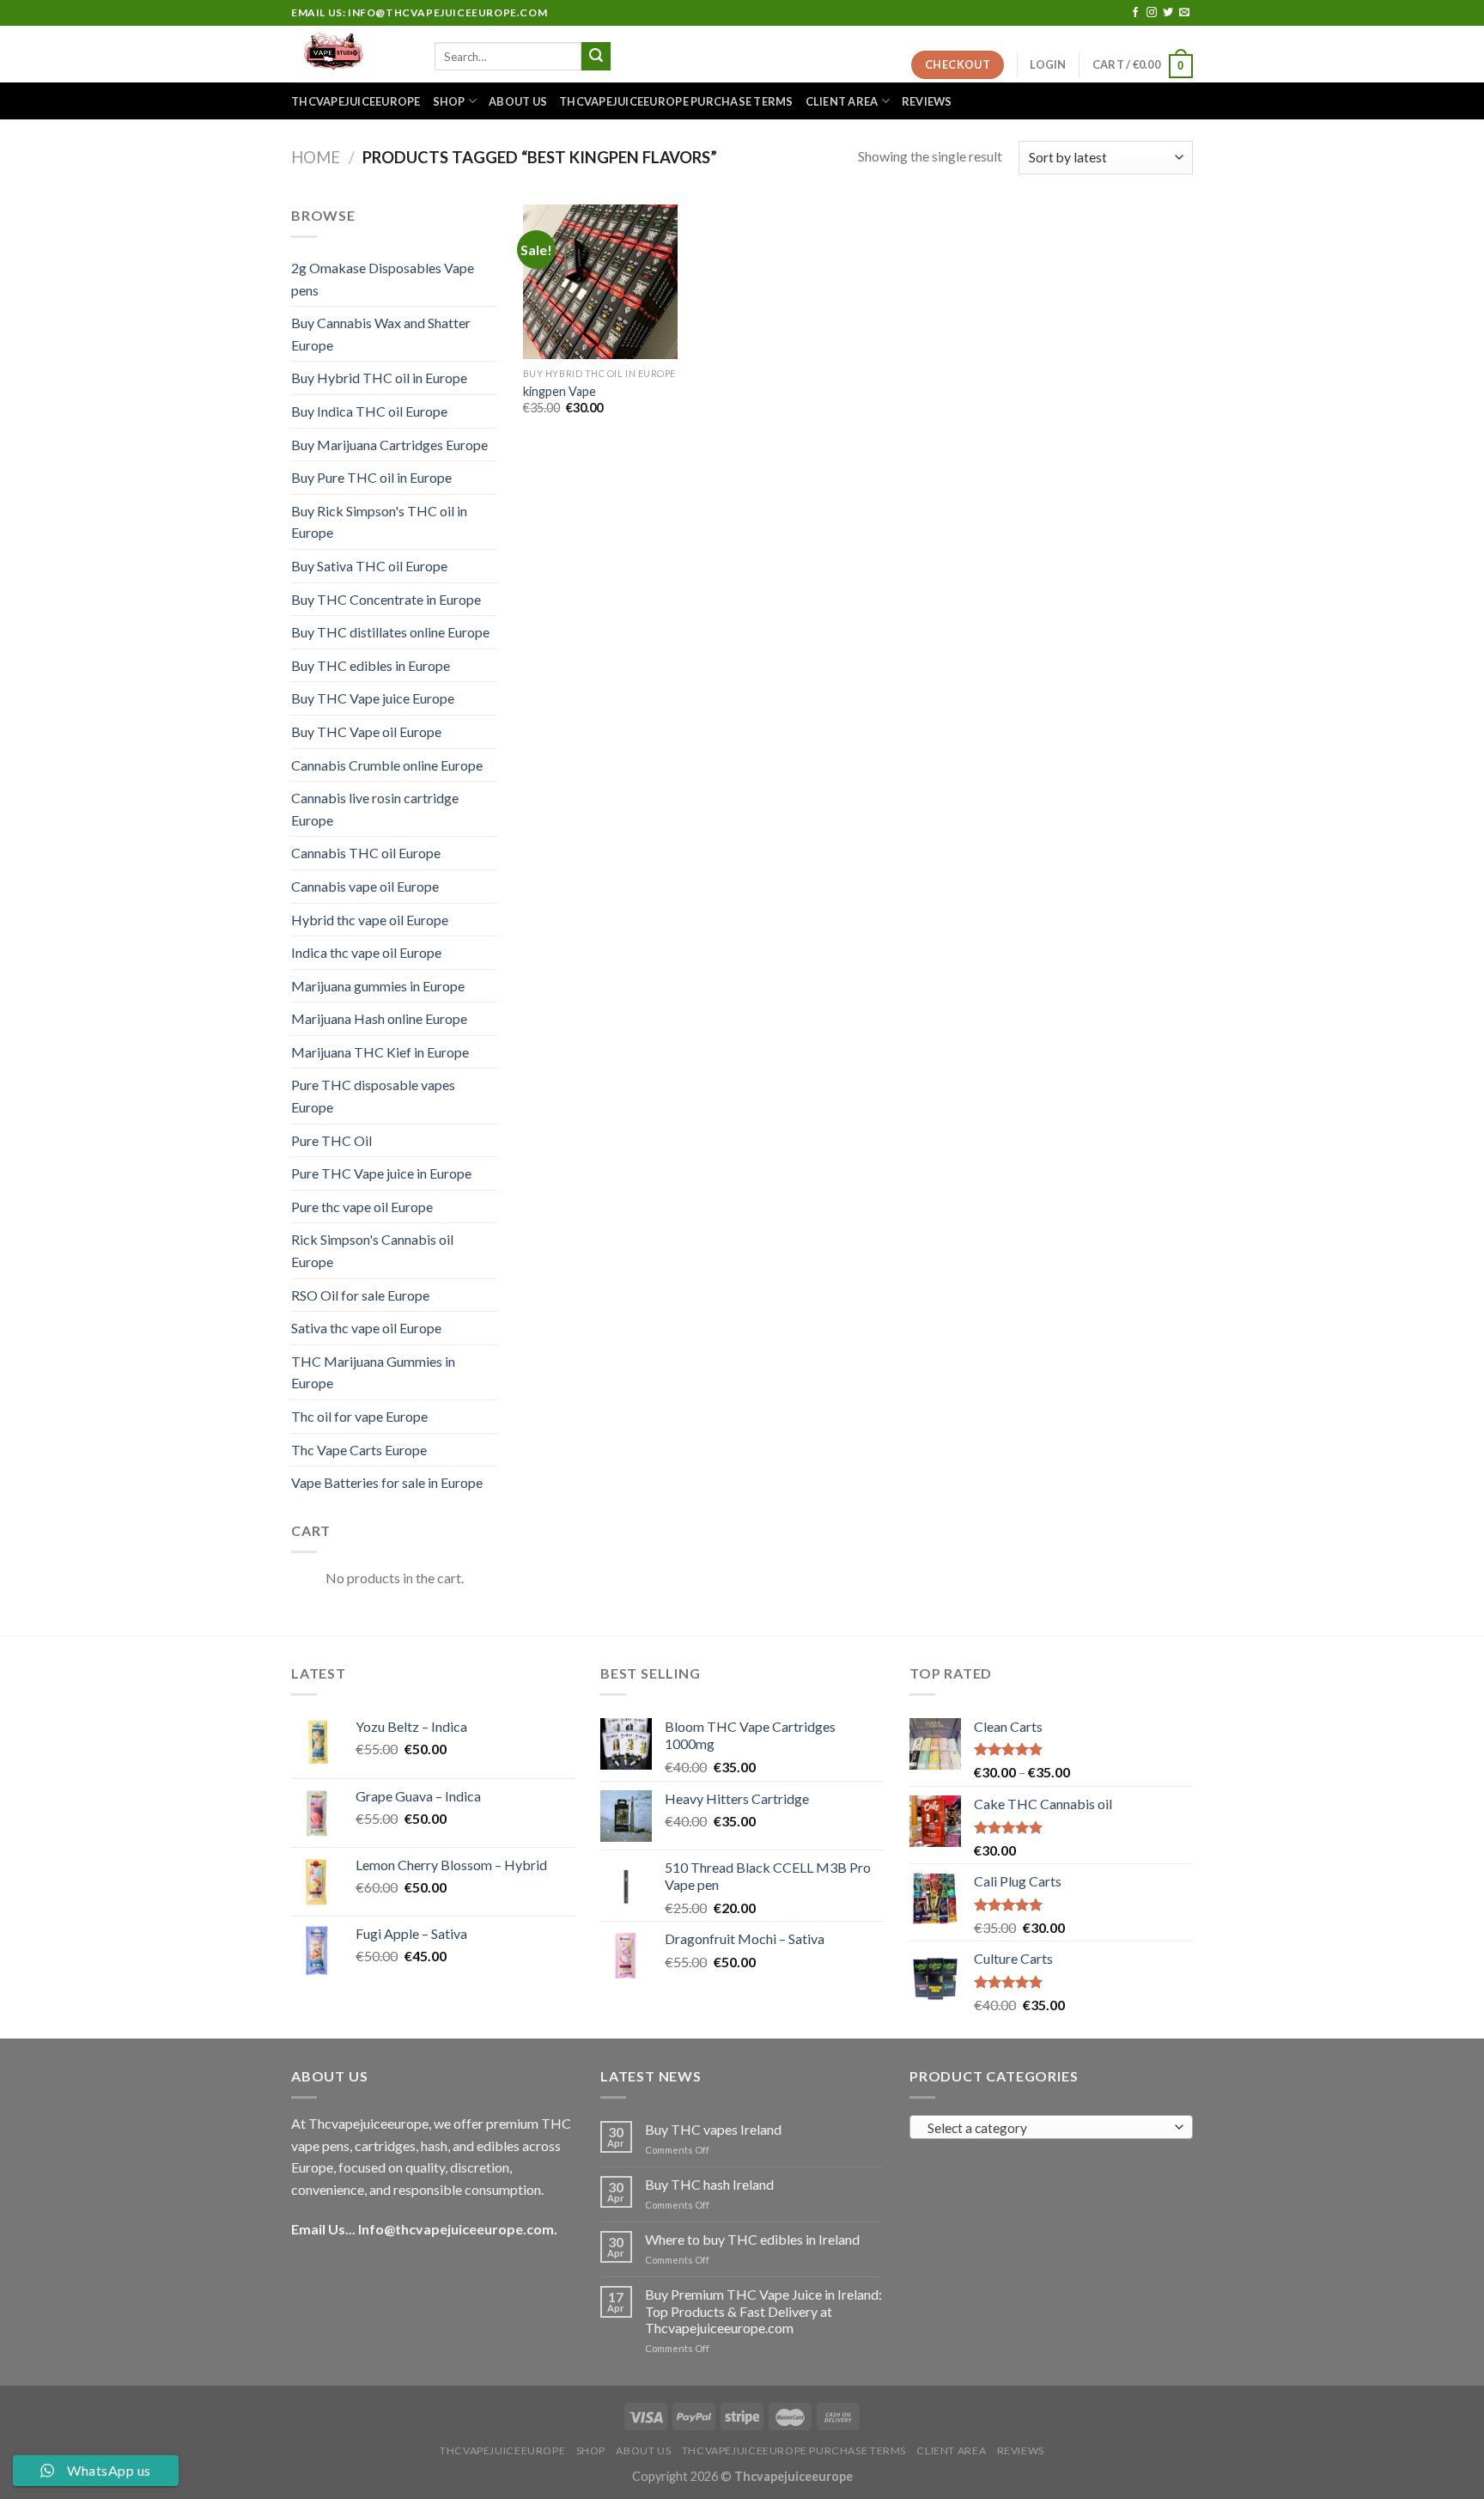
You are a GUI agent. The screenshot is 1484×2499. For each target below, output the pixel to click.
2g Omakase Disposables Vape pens (383, 279)
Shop (449, 101)
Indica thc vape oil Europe (366, 952)
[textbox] (1047, 2128)
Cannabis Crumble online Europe (387, 765)
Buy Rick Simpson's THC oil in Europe (379, 522)
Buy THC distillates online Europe (390, 632)
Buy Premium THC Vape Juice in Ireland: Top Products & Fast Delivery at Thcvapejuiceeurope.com (763, 2310)
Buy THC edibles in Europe (371, 665)
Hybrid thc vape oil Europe (370, 920)
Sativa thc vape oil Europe (366, 1328)
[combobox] (1051, 2127)
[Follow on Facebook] (1135, 13)
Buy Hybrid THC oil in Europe (379, 378)
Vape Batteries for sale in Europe (387, 1482)
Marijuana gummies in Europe (378, 986)
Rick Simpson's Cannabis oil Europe (372, 1250)
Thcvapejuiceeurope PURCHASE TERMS (676, 101)
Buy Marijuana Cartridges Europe (389, 445)
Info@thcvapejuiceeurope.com (456, 2229)
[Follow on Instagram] (1152, 13)
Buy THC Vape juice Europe (373, 698)
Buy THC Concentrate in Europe (386, 599)
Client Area (842, 101)
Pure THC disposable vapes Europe (373, 1096)
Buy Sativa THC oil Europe (369, 566)
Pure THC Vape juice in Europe (381, 1173)
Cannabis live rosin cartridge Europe (375, 809)
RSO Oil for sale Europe (360, 1295)
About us (518, 101)
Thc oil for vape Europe (359, 1416)
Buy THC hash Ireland (709, 2184)
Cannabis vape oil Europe (365, 886)
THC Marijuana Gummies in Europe (373, 1372)
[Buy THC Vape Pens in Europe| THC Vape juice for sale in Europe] (350, 54)
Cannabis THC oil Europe (366, 853)
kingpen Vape (560, 391)
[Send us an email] (1184, 13)
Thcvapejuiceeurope (356, 101)
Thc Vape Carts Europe (359, 1450)
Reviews (927, 101)
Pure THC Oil (331, 1140)
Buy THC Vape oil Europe (366, 731)
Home (316, 157)
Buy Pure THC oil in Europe (371, 477)
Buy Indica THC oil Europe (369, 411)
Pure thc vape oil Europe (362, 1207)
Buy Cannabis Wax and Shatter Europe (381, 334)
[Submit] (596, 57)
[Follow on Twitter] (1168, 13)
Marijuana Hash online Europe (379, 1018)
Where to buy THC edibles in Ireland (752, 2239)
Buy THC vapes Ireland (713, 2129)
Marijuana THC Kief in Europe (380, 1052)
